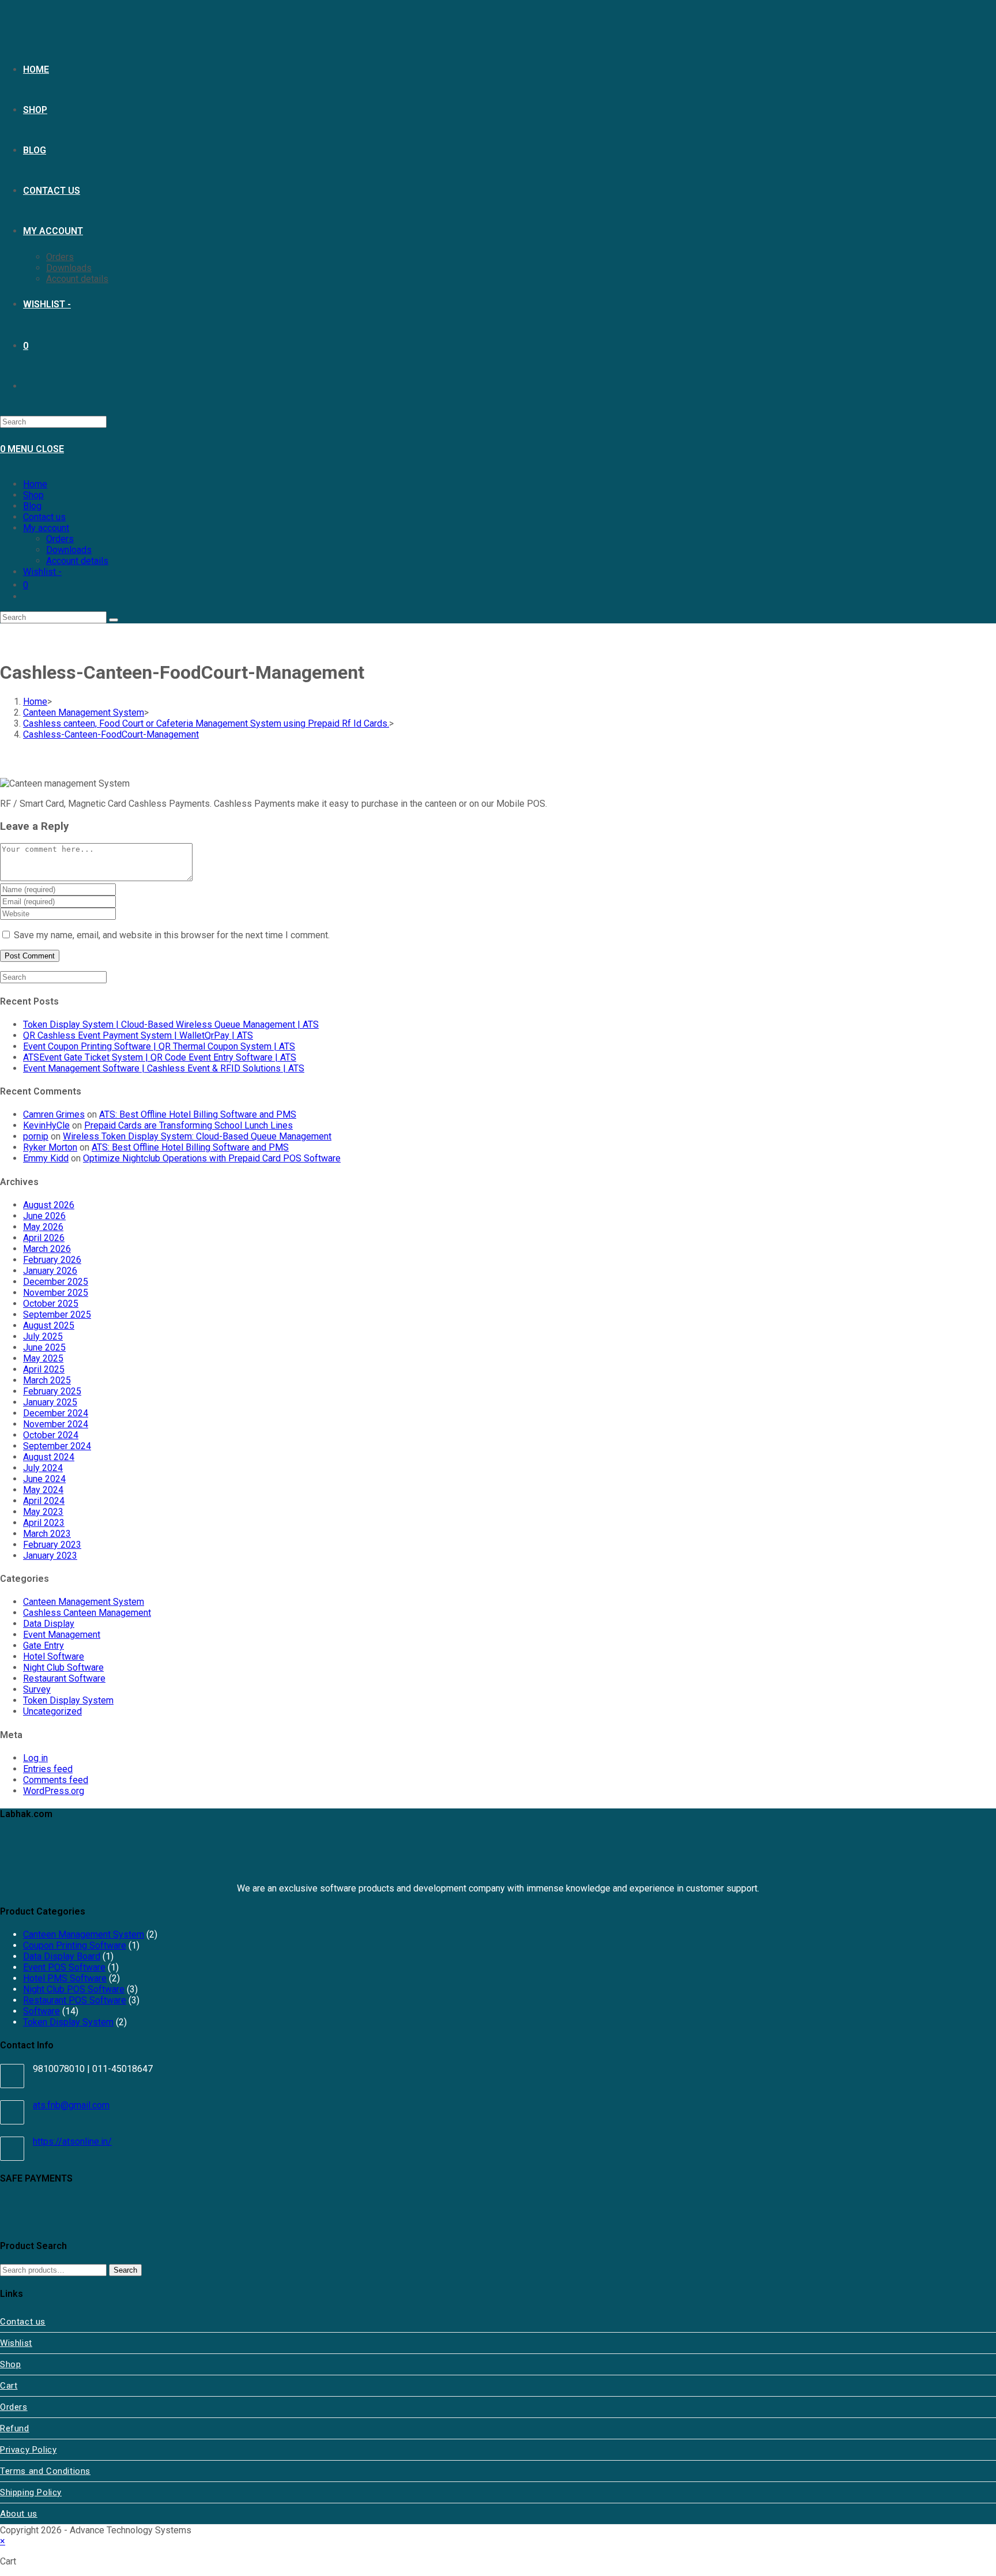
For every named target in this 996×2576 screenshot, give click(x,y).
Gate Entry (44, 1646)
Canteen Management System (84, 1602)
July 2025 (43, 1336)
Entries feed (48, 1769)
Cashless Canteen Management (87, 1613)
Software (41, 2011)
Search (125, 2270)
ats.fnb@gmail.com (71, 2105)
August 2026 (49, 1205)
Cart (9, 2386)
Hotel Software (54, 1656)
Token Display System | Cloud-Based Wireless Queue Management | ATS (171, 1024)
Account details (77, 561)
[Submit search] (114, 620)
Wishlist (16, 2343)
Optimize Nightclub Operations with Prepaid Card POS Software (212, 1158)
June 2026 (44, 1216)
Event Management (62, 1635)
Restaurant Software (64, 1678)
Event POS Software (64, 1967)
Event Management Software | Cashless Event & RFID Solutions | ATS (164, 1068)
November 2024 (56, 1424)
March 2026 (47, 1249)
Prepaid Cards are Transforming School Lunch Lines (188, 1125)
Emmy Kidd (46, 1158)
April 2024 (44, 1501)
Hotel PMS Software (65, 1978)
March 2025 (47, 1380)
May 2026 (43, 1227)
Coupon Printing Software (75, 1945)
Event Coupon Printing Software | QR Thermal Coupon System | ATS (159, 1046)
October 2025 (51, 1304)
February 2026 (52, 1260)
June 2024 (44, 1479)
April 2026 (44, 1238)
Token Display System (68, 1700)
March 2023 (47, 1534)
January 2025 (50, 1402)
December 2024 (56, 1413)
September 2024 (57, 1446)
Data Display (49, 1624)
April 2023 (44, 1523)
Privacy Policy (28, 2450)
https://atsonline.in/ (72, 2141)
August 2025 (49, 1325)
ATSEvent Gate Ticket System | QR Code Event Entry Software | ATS (160, 1057)
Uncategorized (52, 1711)
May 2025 (43, 1358)
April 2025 (44, 1369)
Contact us (44, 517)
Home (35, 484)
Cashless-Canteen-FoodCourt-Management (111, 734)
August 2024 (49, 1457)
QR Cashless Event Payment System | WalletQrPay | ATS (138, 1035)
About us (19, 2514)
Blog (32, 506)
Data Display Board (62, 1956)
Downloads (69, 550)
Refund (15, 2428)
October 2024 (51, 1435)
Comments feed (56, 1780)
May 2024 (43, 1490)
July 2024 (43, 1468)
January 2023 (50, 1556)
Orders (60, 539)
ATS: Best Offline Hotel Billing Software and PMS (198, 1114)
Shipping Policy (31, 2492)
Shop (33, 495)
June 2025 (44, 1347)
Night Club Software (63, 1667)
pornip (36, 1136)
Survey (37, 1689)
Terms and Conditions (45, 2471)
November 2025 (56, 1293)
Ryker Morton (50, 1147)
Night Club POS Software (74, 1989)
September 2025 (57, 1315)
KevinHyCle (46, 1125)
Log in (35, 1758)
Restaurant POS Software (75, 2000)
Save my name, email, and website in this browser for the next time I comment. (172, 935)
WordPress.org (54, 1791)
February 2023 (52, 1545)
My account (46, 528)
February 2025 (52, 1391)
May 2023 (43, 1512)
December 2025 (56, 1282)
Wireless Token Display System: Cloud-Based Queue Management (197, 1136)
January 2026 (50, 1271)
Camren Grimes (54, 1114)
